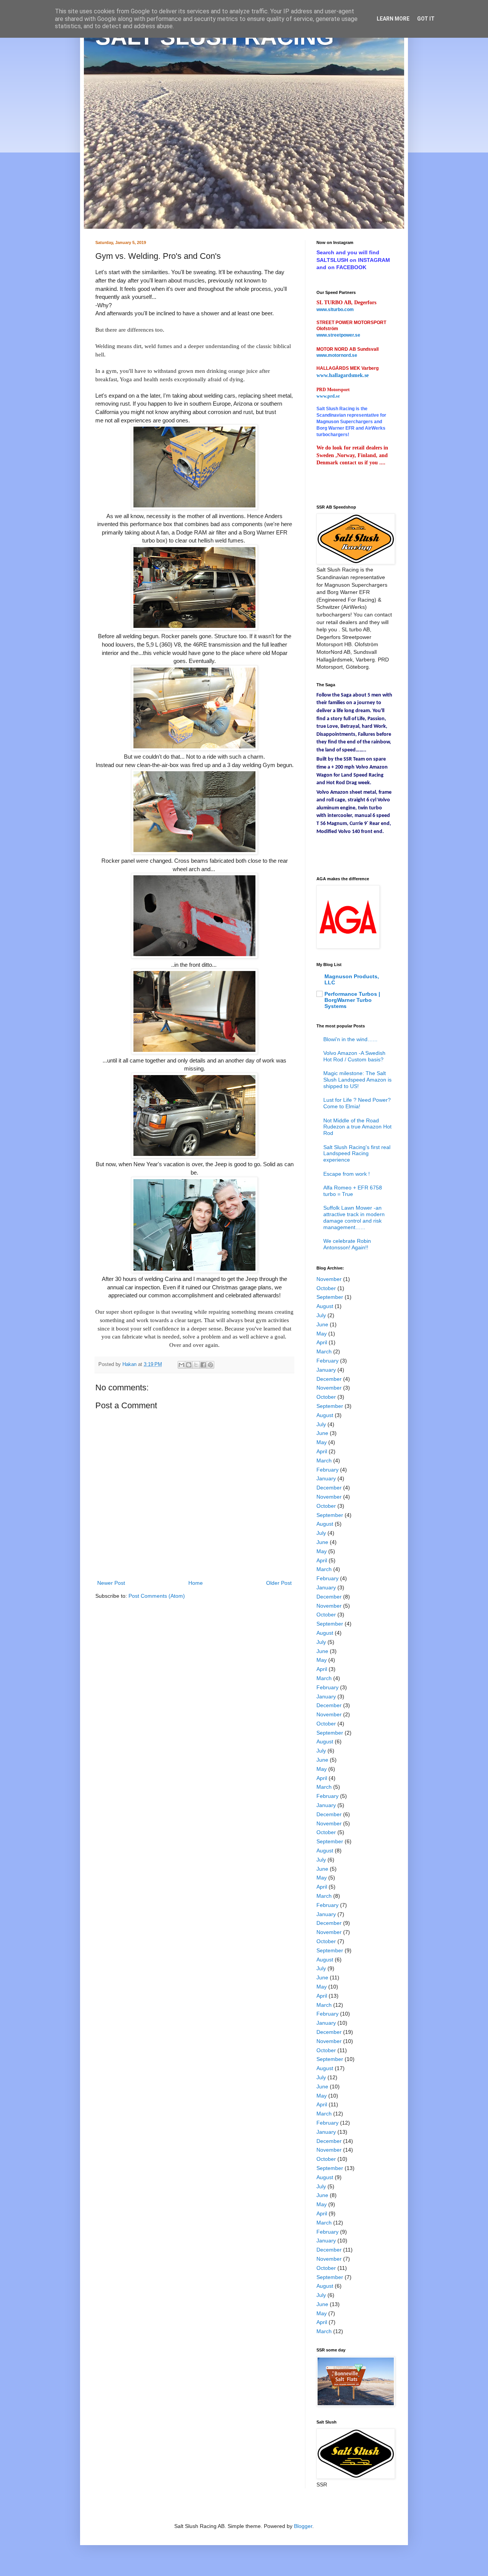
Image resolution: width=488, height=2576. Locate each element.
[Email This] (181, 1365)
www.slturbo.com (335, 310)
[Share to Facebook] (203, 1365)
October (326, 1288)
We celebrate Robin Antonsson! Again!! (347, 1244)
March (324, 1351)
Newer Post (111, 1583)
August (325, 1306)
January (326, 1370)
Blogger (303, 2526)
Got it (426, 19)
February (327, 1361)
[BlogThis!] (189, 1365)
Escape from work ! (347, 1174)
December (329, 1379)
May (322, 1334)
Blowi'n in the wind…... (350, 1039)
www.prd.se (328, 396)
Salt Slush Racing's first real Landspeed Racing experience (357, 1154)
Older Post (279, 1583)
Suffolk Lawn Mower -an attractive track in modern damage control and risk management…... (354, 1217)
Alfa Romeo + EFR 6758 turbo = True (353, 1191)
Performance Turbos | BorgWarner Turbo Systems (352, 1000)
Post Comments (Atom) (157, 1596)
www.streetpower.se (338, 335)
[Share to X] (196, 1365)
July (321, 1315)
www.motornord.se (337, 355)
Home (196, 1583)
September (330, 1297)
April (322, 1342)
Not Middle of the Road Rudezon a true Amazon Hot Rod (357, 1127)
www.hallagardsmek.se (343, 375)
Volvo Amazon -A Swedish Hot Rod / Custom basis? (354, 1056)
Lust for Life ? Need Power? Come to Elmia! (357, 1103)
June (322, 1324)
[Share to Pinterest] (210, 1365)
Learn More (393, 19)
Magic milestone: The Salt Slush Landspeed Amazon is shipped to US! (357, 1080)
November (329, 1279)
